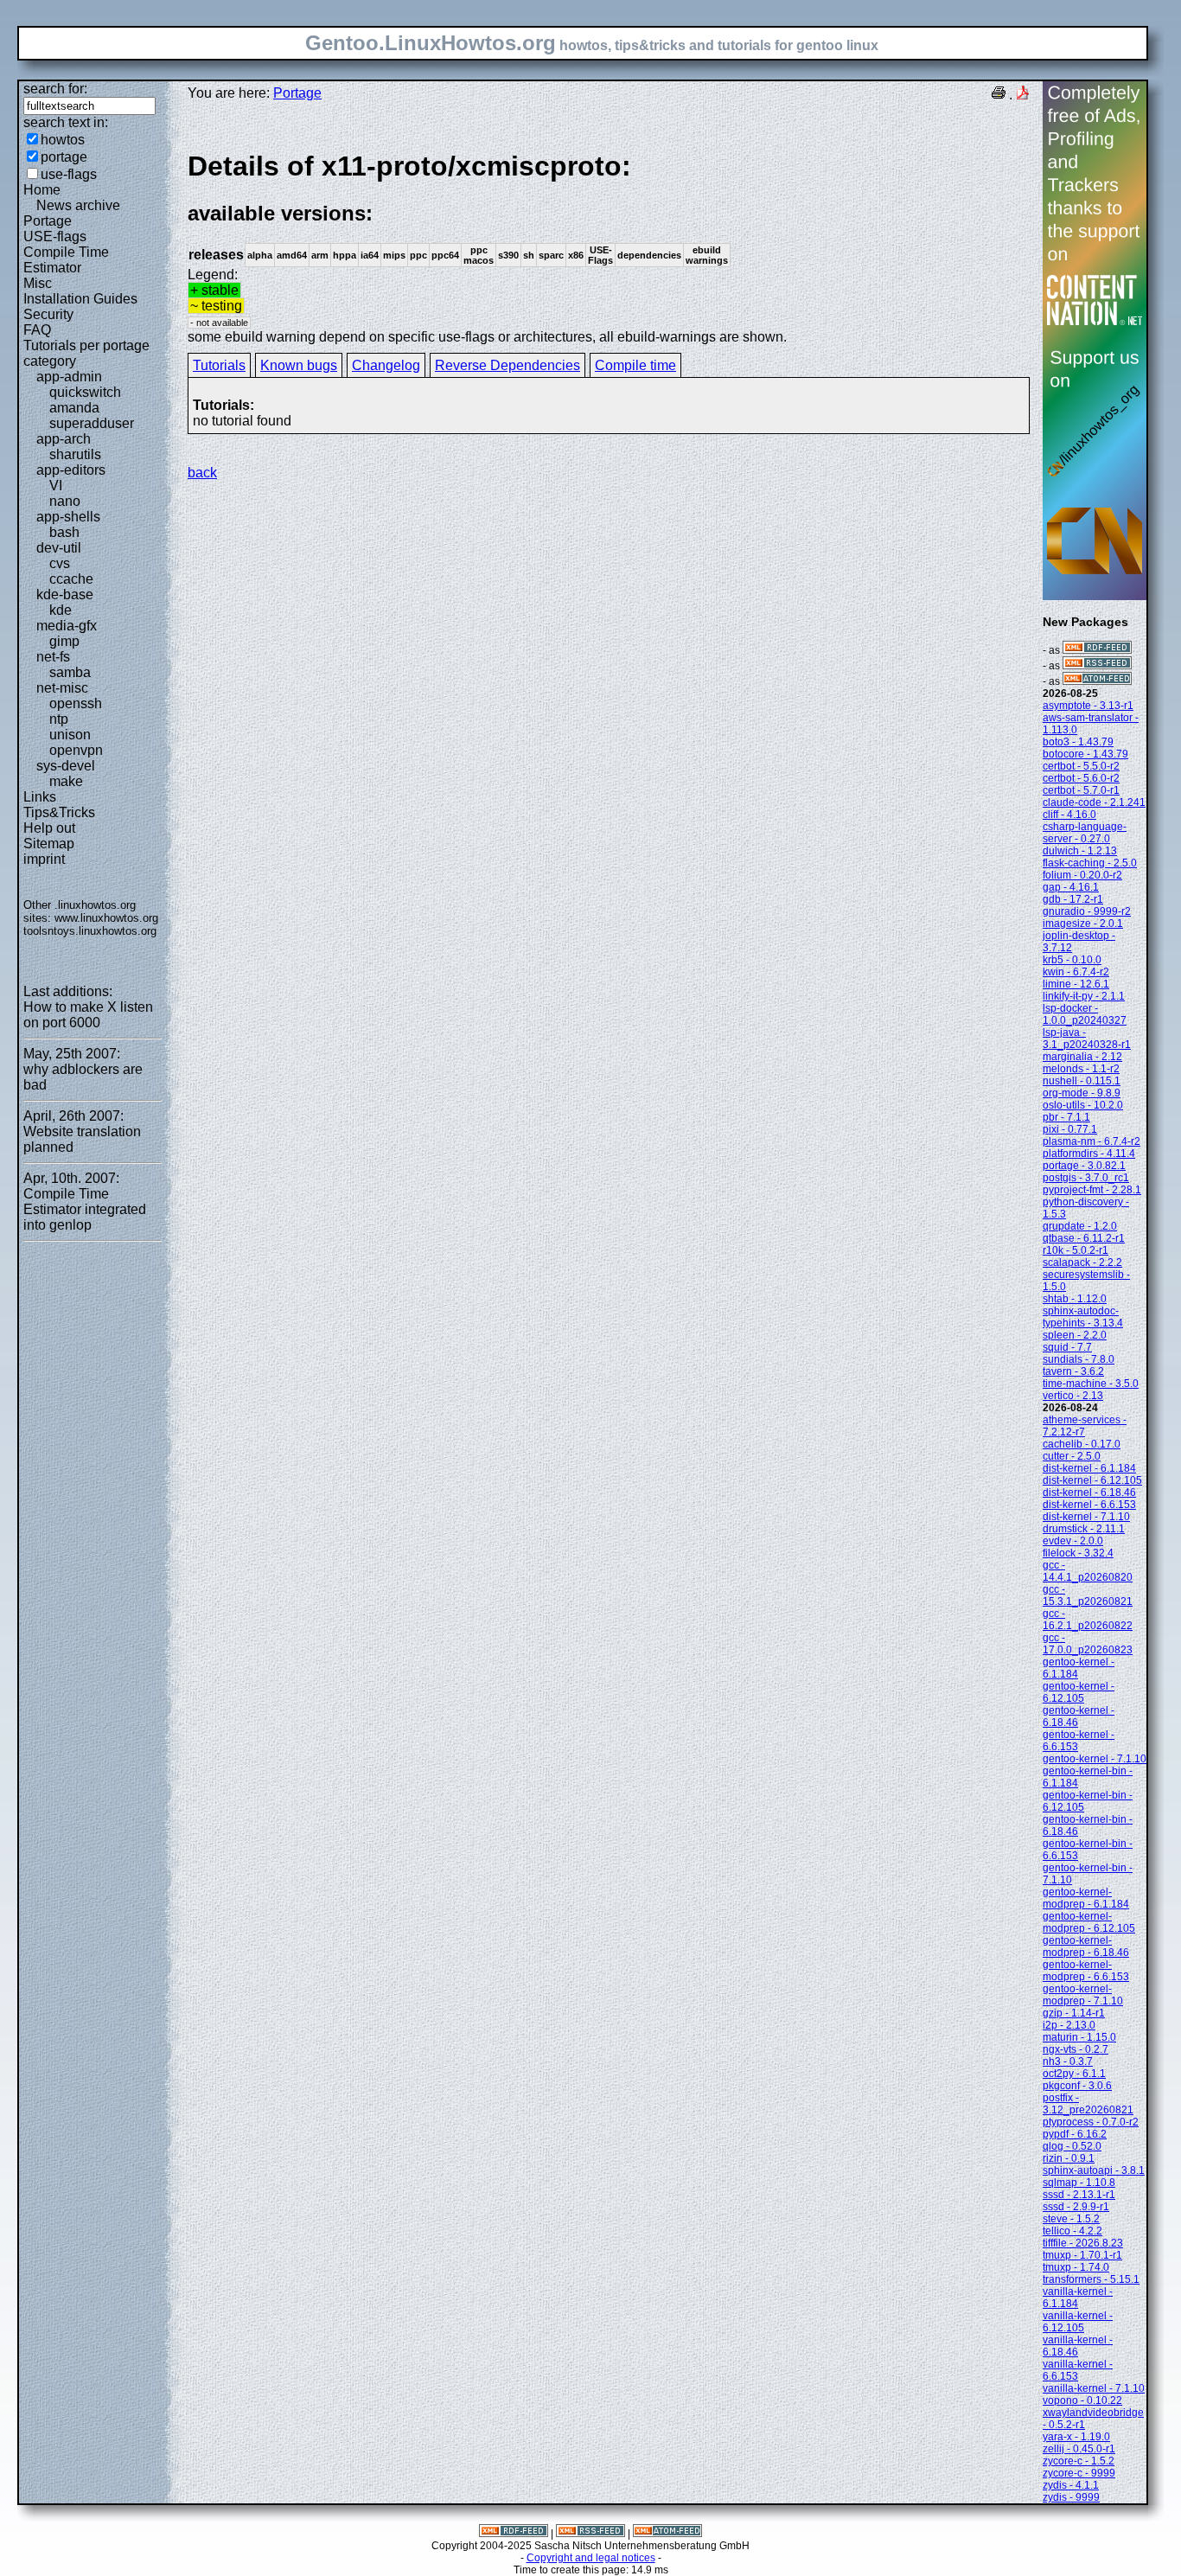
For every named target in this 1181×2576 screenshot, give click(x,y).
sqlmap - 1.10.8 (1079, 2183)
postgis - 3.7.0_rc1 (1086, 1178)
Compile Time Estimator (66, 260)
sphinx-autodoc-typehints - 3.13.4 (1083, 1317)
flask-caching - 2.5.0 (1090, 863)
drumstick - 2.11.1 (1084, 1529)
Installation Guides (80, 299)
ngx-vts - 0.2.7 (1076, 2049)
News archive (78, 205)
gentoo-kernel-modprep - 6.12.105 (1089, 1922)
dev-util (59, 548)
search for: (55, 89)
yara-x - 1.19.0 (1076, 2437)
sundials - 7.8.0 (1079, 1359)
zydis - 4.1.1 (1071, 2485)
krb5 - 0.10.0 (1072, 960)
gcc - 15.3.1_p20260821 (1088, 1595)
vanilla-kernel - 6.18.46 (1078, 2346)
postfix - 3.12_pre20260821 (1088, 2104)
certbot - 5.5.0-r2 (1081, 766)
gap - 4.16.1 (1071, 887)
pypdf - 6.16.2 (1075, 2134)
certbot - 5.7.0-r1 (1081, 790)
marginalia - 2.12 (1082, 1057)
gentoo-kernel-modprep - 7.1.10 (1083, 1995)
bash (64, 532)
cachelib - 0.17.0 (1082, 1444)
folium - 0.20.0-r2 (1082, 875)
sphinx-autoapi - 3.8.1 (1094, 2170)
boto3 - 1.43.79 (1078, 742)
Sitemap (49, 844)
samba (70, 672)
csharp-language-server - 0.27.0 (1085, 833)
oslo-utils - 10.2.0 (1083, 1105)
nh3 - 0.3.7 (1068, 2061)
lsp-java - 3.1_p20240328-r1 (1087, 1039)
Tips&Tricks (59, 812)
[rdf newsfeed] (1097, 650)
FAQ (37, 330)
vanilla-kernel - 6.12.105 (1078, 2322)
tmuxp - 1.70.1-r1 (1082, 2255)
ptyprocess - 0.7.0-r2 (1091, 2122)
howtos (63, 140)
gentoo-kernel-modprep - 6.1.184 (1086, 1898)
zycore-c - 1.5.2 (1079, 2461)
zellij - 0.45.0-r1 (1079, 2449)
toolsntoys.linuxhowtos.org (90, 931)
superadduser (92, 423)
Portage (48, 221)
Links (40, 797)
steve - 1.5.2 (1071, 2219)
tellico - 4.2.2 (1072, 2231)
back (202, 473)
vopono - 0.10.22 (1082, 2400)
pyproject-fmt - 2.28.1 (1092, 1190)
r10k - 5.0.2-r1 (1076, 1250)
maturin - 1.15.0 (1079, 2037)
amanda (74, 408)
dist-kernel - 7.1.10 (1086, 1517)
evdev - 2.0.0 (1073, 1541)
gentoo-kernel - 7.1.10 (1095, 1759)
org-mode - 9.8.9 (1082, 1093)
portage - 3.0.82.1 (1084, 1166)
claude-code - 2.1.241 (1094, 802)
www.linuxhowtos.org (106, 918)
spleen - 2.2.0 (1075, 1335)
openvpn (76, 750)
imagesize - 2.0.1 (1083, 924)
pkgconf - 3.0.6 (1077, 2086)
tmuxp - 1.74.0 (1076, 2267)
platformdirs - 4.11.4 (1089, 1154)
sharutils (75, 454)
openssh (76, 703)
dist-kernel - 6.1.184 (1089, 1468)
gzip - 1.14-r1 (1074, 2013)
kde (61, 610)
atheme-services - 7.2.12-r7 (1085, 1426)
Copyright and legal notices (591, 2558)
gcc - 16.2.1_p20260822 (1088, 1620)
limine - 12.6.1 (1076, 984)
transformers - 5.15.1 (1091, 2279)
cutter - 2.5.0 (1072, 1456)
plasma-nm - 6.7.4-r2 (1092, 1141)
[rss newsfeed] (1097, 666)
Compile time (635, 365)
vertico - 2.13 (1073, 1396)
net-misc (62, 688)
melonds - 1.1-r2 (1081, 1069)
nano (65, 501)
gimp (64, 641)
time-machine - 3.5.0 (1091, 1384)
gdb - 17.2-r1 (1073, 899)
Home (42, 190)
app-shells (68, 517)
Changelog (386, 365)
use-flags (69, 174)
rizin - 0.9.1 (1069, 2158)
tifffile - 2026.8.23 (1083, 2243)
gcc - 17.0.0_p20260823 (1088, 1644)
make (66, 781)
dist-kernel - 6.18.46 (1089, 1493)
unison (70, 735)
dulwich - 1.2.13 (1080, 851)
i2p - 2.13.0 (1069, 2025)
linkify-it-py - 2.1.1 (1084, 996)
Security (48, 314)
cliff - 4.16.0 (1069, 815)
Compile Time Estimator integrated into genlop (85, 1209)
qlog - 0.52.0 (1072, 2146)
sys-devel (66, 766)
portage (64, 157)
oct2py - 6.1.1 (1074, 2074)
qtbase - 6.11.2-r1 (1084, 1238)
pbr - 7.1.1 (1066, 1117)
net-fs (53, 657)
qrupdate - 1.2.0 (1080, 1226)
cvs (60, 563)
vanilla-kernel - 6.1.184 (1078, 2298)
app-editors (71, 470)
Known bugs (299, 365)
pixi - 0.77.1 (1070, 1129)
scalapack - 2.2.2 (1082, 1262)
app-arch (64, 439)
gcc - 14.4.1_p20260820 (1088, 1571)
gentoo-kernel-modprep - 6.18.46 (1086, 1946)
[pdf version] (1023, 95)
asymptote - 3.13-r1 (1088, 706)
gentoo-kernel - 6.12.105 (1079, 1692)
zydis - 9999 (1071, 2497)
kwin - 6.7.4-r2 (1076, 972)
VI (56, 486)
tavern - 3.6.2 (1073, 1371)
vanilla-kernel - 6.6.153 (1078, 2370)
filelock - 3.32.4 (1078, 1553)
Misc (38, 283)
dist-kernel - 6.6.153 (1089, 1505)
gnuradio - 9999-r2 (1087, 911)
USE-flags (55, 237)
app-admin (69, 377)
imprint (44, 859)
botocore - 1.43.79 (1085, 754)
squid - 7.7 (1067, 1347)
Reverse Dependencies (508, 365)
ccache (71, 579)
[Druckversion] (999, 95)
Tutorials (219, 365)
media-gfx (67, 626)
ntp (59, 719)
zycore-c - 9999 (1079, 2473)
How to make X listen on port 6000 (88, 1015)
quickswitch (85, 392)
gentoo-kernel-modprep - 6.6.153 (1086, 1971)
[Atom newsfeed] (1097, 681)
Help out (49, 828)
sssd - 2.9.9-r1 (1076, 2207)
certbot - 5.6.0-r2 (1081, 778)
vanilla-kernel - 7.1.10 (1094, 2388)
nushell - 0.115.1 (1082, 1081)
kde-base (65, 594)
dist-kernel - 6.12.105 (1092, 1480)
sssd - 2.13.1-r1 (1079, 2195)
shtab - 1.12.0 (1075, 1299)
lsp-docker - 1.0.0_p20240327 (1085, 1014)
